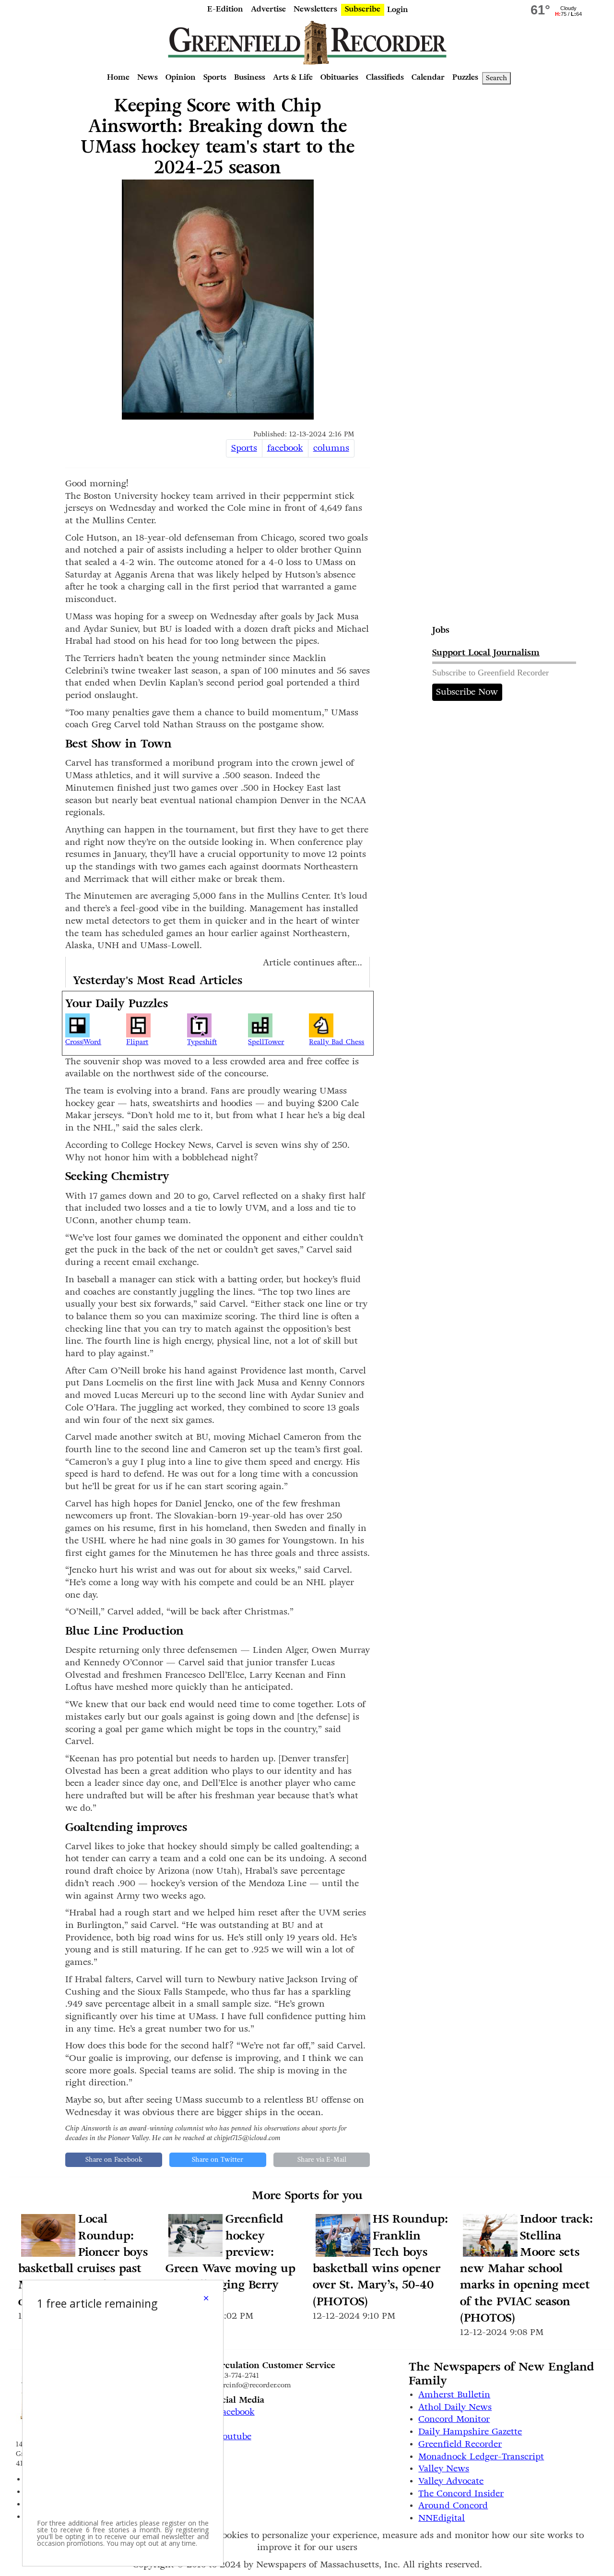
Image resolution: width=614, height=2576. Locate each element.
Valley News (444, 2468)
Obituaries (339, 77)
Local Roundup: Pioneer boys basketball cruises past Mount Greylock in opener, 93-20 (83, 2260)
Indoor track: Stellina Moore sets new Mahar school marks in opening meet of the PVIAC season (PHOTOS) (526, 2269)
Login (398, 9)
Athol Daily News (455, 2407)
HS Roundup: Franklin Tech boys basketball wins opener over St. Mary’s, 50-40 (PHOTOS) (380, 2260)
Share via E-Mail (322, 2160)
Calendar (428, 77)
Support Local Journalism (486, 652)
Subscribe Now (467, 692)
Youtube (234, 2436)
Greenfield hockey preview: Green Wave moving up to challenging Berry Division (230, 2260)
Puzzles (465, 77)
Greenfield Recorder (460, 2444)
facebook (285, 448)
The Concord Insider (461, 2493)
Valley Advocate (451, 2481)
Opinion (181, 77)
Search (496, 78)
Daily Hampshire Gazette (470, 2432)
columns (331, 448)
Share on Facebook (114, 2160)
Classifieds (385, 77)
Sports (215, 77)
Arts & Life (293, 77)
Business (250, 77)
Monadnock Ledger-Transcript (481, 2456)
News (148, 77)
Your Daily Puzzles (117, 1004)
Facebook (236, 2412)
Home (118, 77)
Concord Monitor (454, 2419)
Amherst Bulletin (454, 2395)
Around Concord (453, 2505)
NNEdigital (442, 2518)
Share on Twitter (218, 2160)
